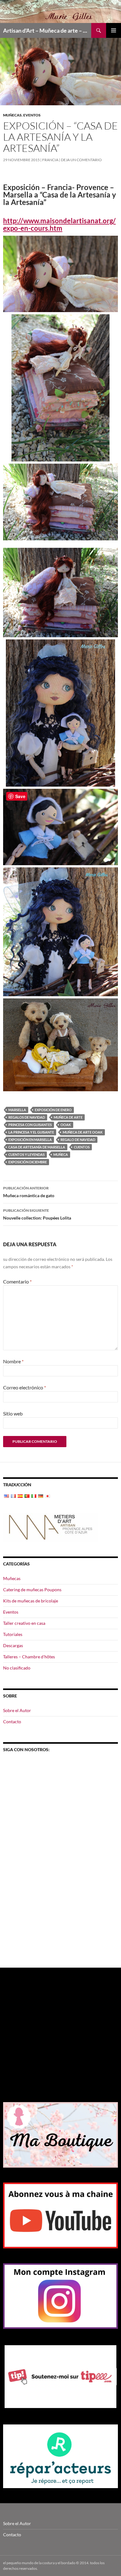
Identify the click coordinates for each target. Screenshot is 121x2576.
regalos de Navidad (27, 1117)
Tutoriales (13, 1634)
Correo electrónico (25, 1387)
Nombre (13, 1361)
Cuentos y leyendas (27, 1154)
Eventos (32, 115)
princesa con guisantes (30, 1125)
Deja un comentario (81, 160)
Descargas (13, 1645)
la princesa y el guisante (31, 1132)
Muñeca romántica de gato (29, 1192)
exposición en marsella (30, 1140)
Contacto (12, 1722)
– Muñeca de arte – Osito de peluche (47, 30)
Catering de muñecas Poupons (32, 1590)
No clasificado (17, 1668)
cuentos (82, 1147)
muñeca (61, 1154)
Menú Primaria (114, 30)
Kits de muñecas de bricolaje (31, 1601)
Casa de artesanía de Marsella (37, 1147)
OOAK (66, 1125)
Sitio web (13, 1413)
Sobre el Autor (17, 1710)
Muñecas (12, 115)
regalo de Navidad (78, 1140)
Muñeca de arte (68, 1117)
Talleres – (29, 1657)
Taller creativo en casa (24, 1623)
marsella (17, 1110)
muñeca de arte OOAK (83, 1132)
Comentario (17, 1281)
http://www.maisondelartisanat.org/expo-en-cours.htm (59, 224)
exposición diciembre (28, 1162)
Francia (50, 160)
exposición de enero (53, 1110)
